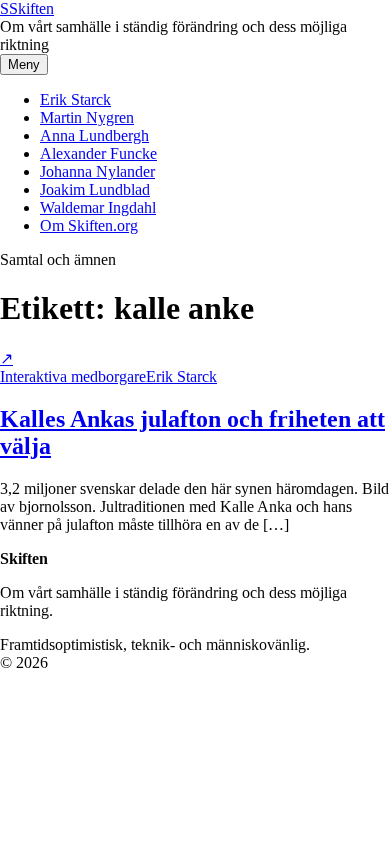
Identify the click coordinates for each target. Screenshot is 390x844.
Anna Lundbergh (94, 135)
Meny (24, 64)
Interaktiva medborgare (73, 376)
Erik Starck (75, 99)
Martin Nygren (87, 117)
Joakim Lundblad (95, 189)
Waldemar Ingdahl (98, 207)
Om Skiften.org (89, 225)
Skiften (27, 8)
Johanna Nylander (97, 171)
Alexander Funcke (98, 153)
